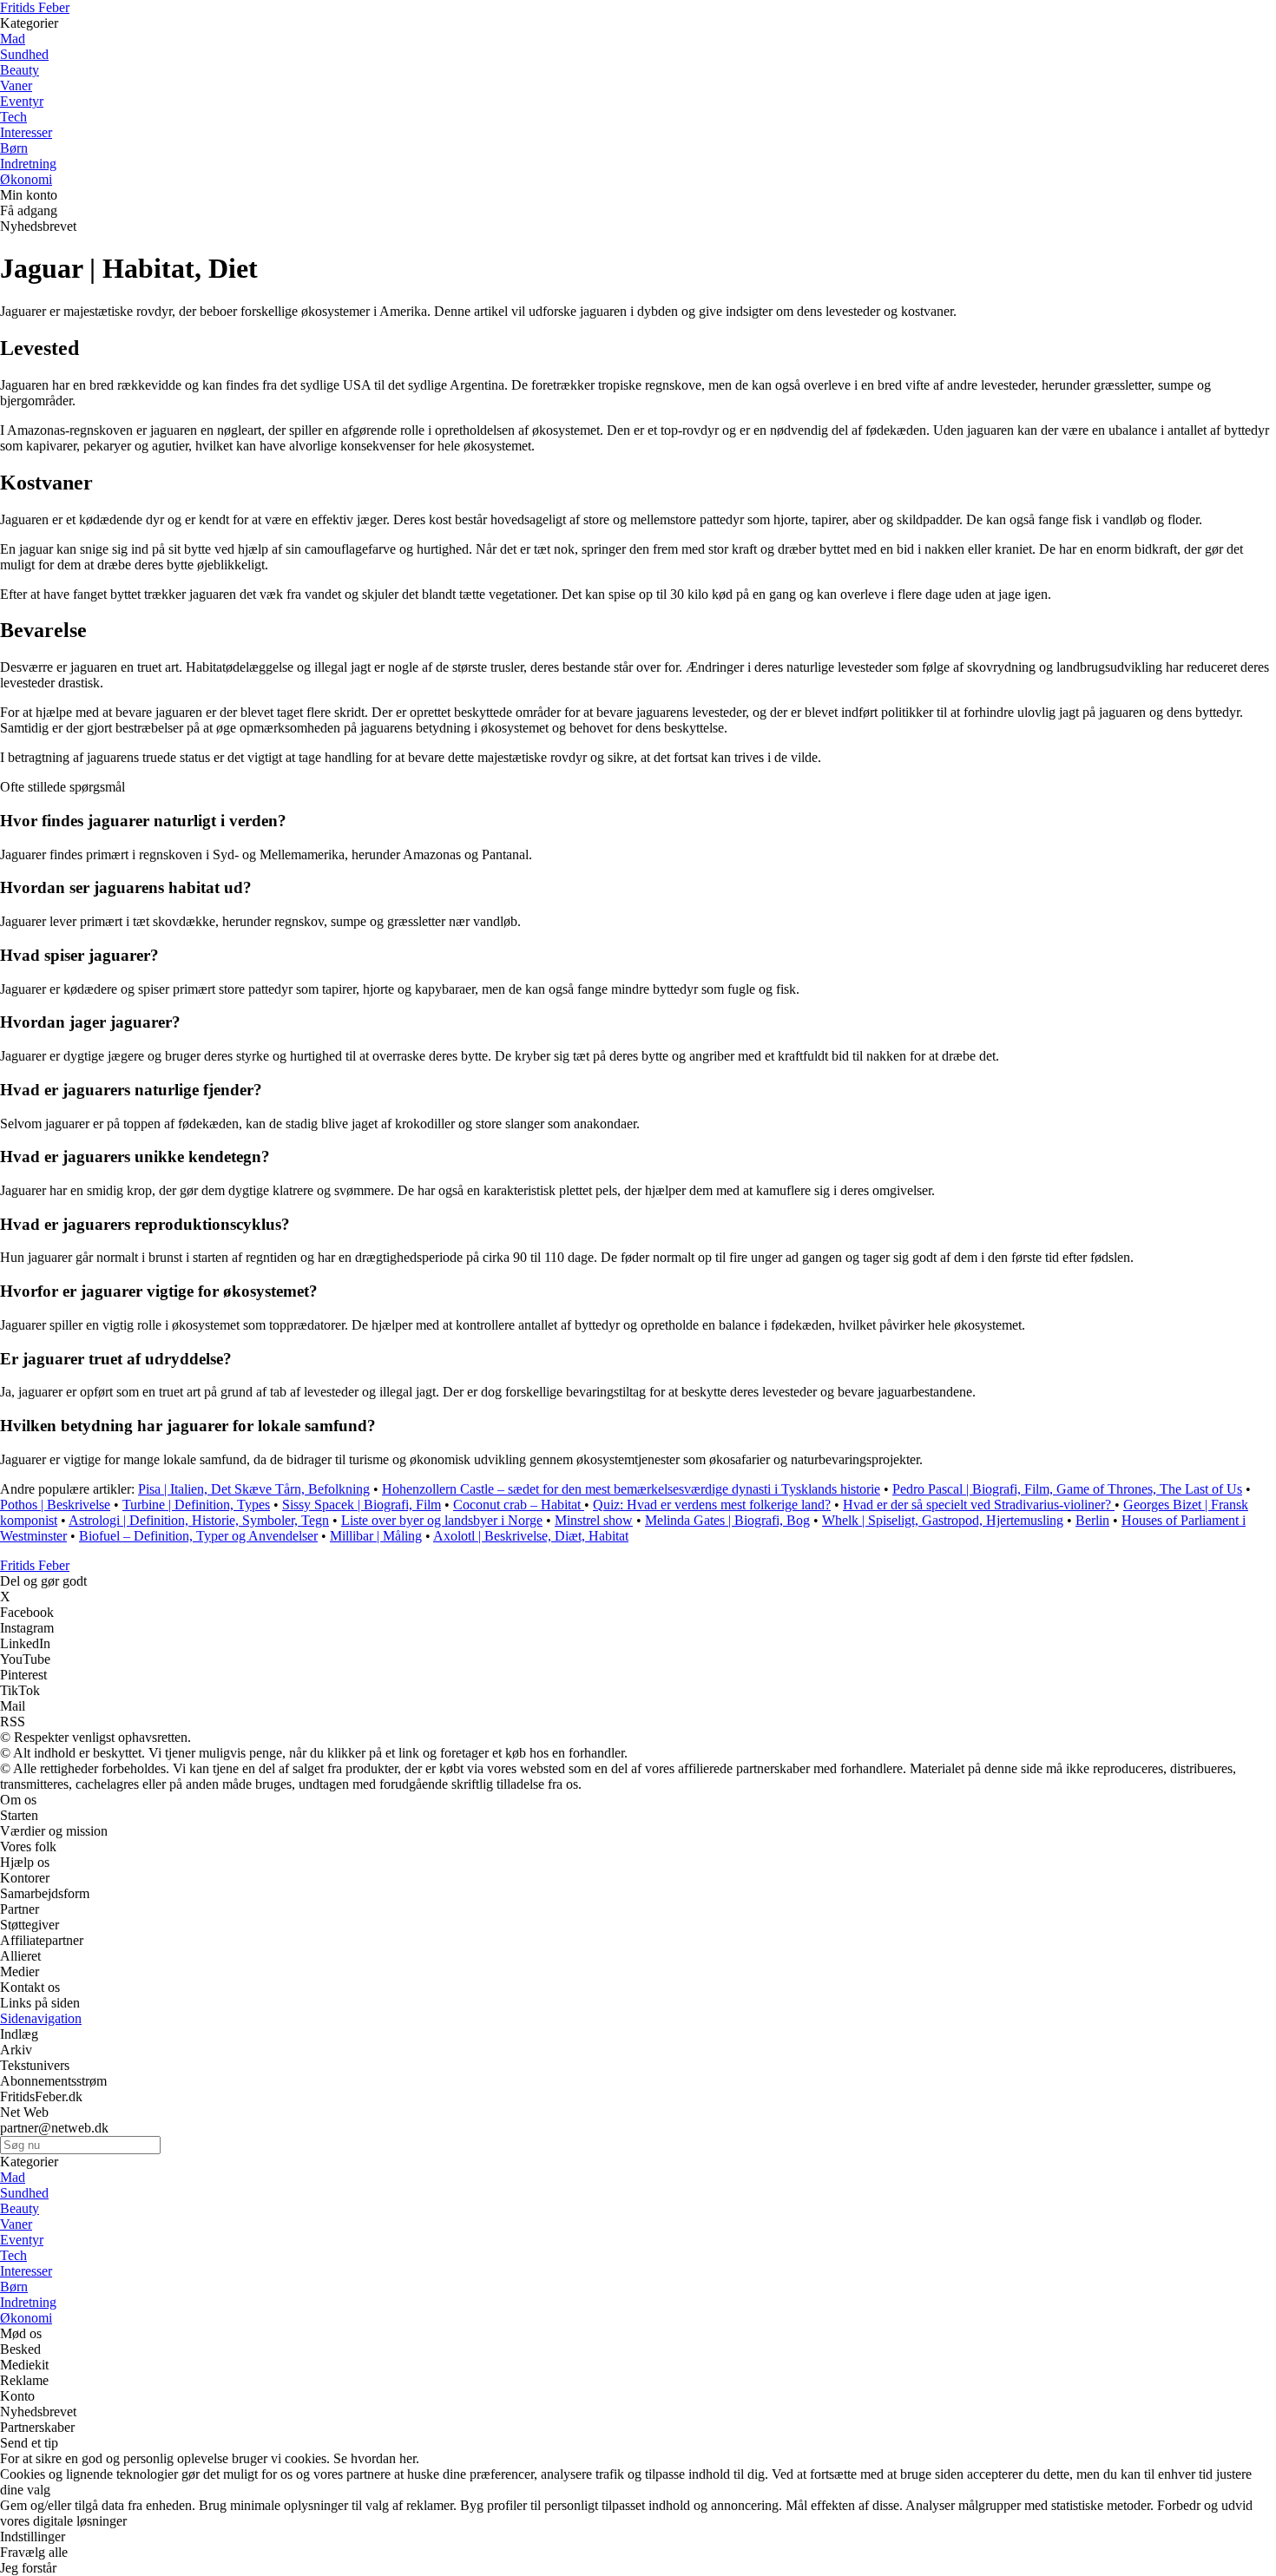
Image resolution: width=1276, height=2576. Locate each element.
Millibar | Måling (376, 1536)
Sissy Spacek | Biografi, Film (362, 1505)
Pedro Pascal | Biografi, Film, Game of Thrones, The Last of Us (1067, 1489)
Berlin (1092, 1520)
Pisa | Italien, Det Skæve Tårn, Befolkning (254, 1489)
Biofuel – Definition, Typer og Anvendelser (198, 1536)
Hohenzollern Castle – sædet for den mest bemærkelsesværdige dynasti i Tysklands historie (631, 1489)
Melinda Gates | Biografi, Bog (727, 1520)
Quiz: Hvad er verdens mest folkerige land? (712, 1505)
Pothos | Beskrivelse (55, 1505)
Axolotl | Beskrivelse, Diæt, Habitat (531, 1536)
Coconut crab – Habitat (519, 1505)
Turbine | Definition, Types (196, 1505)
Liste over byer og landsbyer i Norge (442, 1520)
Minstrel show (594, 1520)
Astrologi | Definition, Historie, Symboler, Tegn (199, 1520)
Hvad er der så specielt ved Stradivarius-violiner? (979, 1505)
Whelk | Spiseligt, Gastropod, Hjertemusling (943, 1520)
